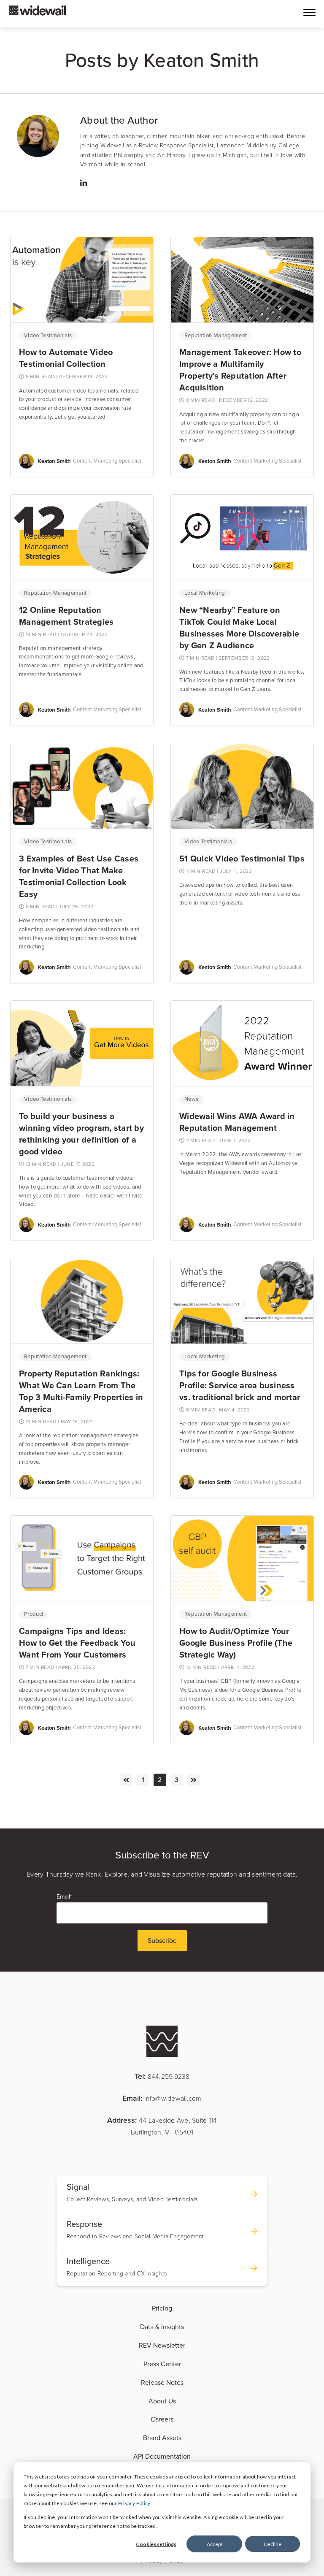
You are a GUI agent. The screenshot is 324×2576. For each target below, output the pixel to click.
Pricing (162, 2308)
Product (34, 1614)
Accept (215, 2544)
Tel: (162, 2076)
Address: (162, 2126)
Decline (273, 2544)
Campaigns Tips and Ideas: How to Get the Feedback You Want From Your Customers (77, 1643)
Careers (162, 2419)
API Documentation (162, 2457)
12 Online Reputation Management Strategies (66, 616)
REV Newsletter (162, 2346)
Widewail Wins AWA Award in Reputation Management (237, 1122)
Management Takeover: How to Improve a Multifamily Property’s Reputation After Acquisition (240, 370)
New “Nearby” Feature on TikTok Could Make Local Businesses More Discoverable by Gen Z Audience (239, 628)
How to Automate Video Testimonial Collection (66, 358)
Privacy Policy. (135, 2503)
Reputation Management (216, 336)
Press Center (162, 2364)
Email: (162, 2098)
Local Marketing (205, 593)
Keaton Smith (54, 461)
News (191, 1099)
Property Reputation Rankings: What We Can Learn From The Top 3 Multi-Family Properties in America (81, 1391)
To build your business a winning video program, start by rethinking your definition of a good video (81, 1134)
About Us (162, 2401)
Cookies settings (156, 2544)
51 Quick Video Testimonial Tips (242, 859)
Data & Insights (162, 2327)
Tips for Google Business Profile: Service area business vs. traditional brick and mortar (240, 1385)
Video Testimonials (48, 336)
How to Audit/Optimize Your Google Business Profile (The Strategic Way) (236, 1643)
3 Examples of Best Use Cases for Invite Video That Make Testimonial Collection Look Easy (79, 876)
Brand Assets (162, 2438)
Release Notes (162, 2383)
